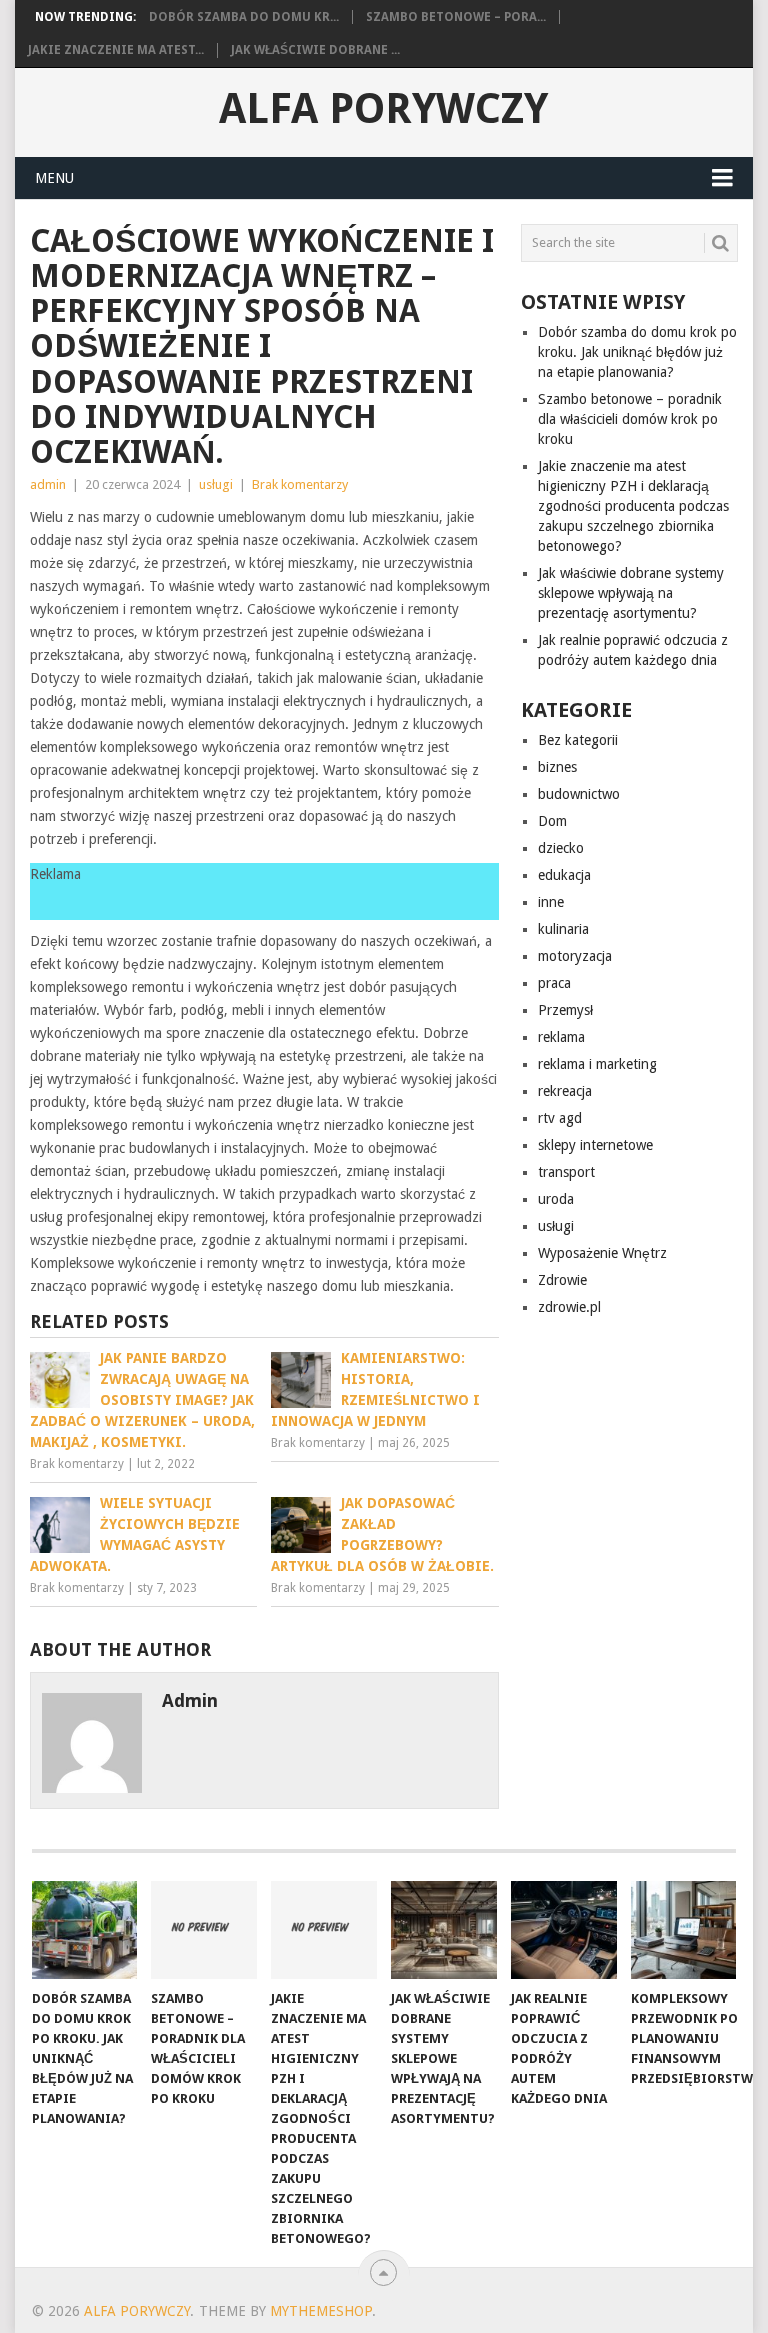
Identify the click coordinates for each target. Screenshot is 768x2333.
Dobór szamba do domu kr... (244, 17)
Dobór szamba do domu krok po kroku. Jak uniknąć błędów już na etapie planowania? (637, 352)
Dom (552, 821)
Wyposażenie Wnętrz (602, 1253)
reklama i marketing (597, 1064)
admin (48, 484)
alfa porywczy (383, 109)
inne (551, 902)
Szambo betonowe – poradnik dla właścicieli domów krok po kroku (630, 419)
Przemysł (565, 1010)
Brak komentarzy (300, 484)
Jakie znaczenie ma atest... (116, 50)
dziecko (561, 848)
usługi (216, 484)
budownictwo (579, 794)
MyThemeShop (321, 2311)
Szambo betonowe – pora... (456, 17)
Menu (54, 178)
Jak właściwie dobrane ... (315, 50)
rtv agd (560, 1118)
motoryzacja (575, 956)
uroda (556, 1199)
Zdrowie (562, 1280)
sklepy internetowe (595, 1145)
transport (566, 1172)
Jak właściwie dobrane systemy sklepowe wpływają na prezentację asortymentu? (631, 593)
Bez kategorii (578, 740)
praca (554, 983)
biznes (557, 767)
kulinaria (563, 929)
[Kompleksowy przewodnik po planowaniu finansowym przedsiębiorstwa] (684, 1930)
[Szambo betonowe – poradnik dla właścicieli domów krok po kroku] (204, 1930)
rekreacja (565, 1091)
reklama (561, 1037)
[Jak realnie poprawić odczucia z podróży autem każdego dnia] (564, 1930)
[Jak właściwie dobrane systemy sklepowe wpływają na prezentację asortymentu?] (444, 1930)
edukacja (564, 875)
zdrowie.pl (569, 1307)
